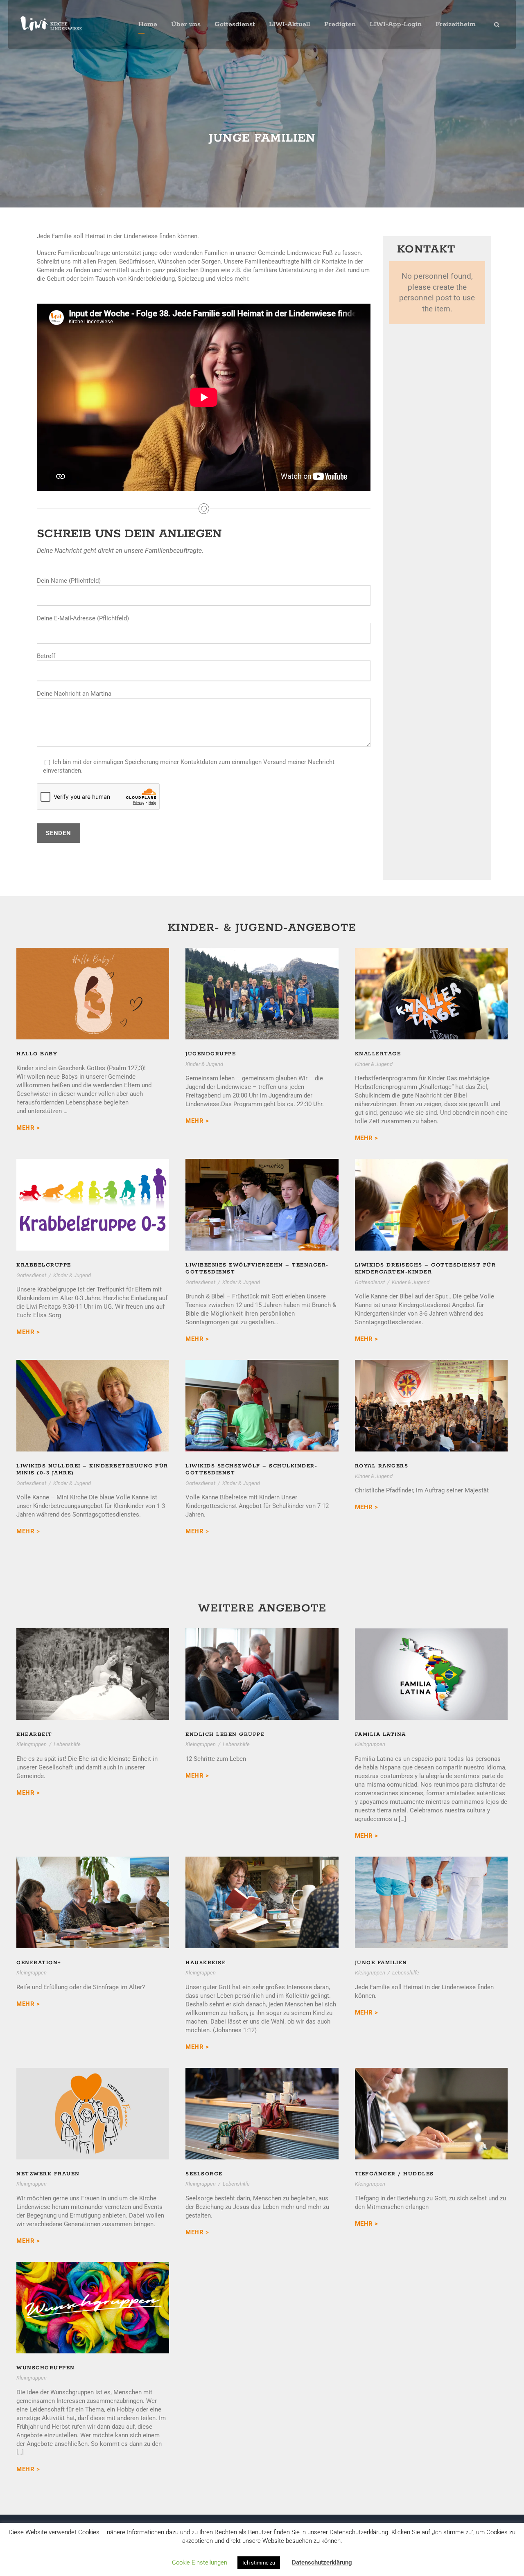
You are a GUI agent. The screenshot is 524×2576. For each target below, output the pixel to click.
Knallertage (431, 982)
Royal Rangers (431, 1394)
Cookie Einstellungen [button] (200, 2562)
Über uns (186, 24)
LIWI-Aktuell (290, 24)
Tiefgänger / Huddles (394, 2174)
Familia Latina (381, 1734)
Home (148, 24)
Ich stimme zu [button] (259, 2563)
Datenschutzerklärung (322, 2562)
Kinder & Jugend (204, 1064)
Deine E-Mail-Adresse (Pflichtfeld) (83, 618)
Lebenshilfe (67, 1744)
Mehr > (28, 1128)
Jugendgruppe (262, 982)
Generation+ (39, 1963)
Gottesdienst (235, 24)
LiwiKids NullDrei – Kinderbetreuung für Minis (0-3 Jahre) (93, 1394)
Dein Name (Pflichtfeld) (69, 581)
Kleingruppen (32, 1744)
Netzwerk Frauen (48, 2174)
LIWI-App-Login (396, 24)
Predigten (340, 24)
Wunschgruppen (46, 2368)
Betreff (46, 656)
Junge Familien (381, 1963)
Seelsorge (204, 2174)
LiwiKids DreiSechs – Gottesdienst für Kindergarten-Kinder (431, 1193)
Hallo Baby (93, 982)
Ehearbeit (34, 1734)
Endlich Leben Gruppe (225, 1734)
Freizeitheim (456, 24)
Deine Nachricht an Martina (74, 694)
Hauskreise (206, 1963)
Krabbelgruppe (93, 1193)
